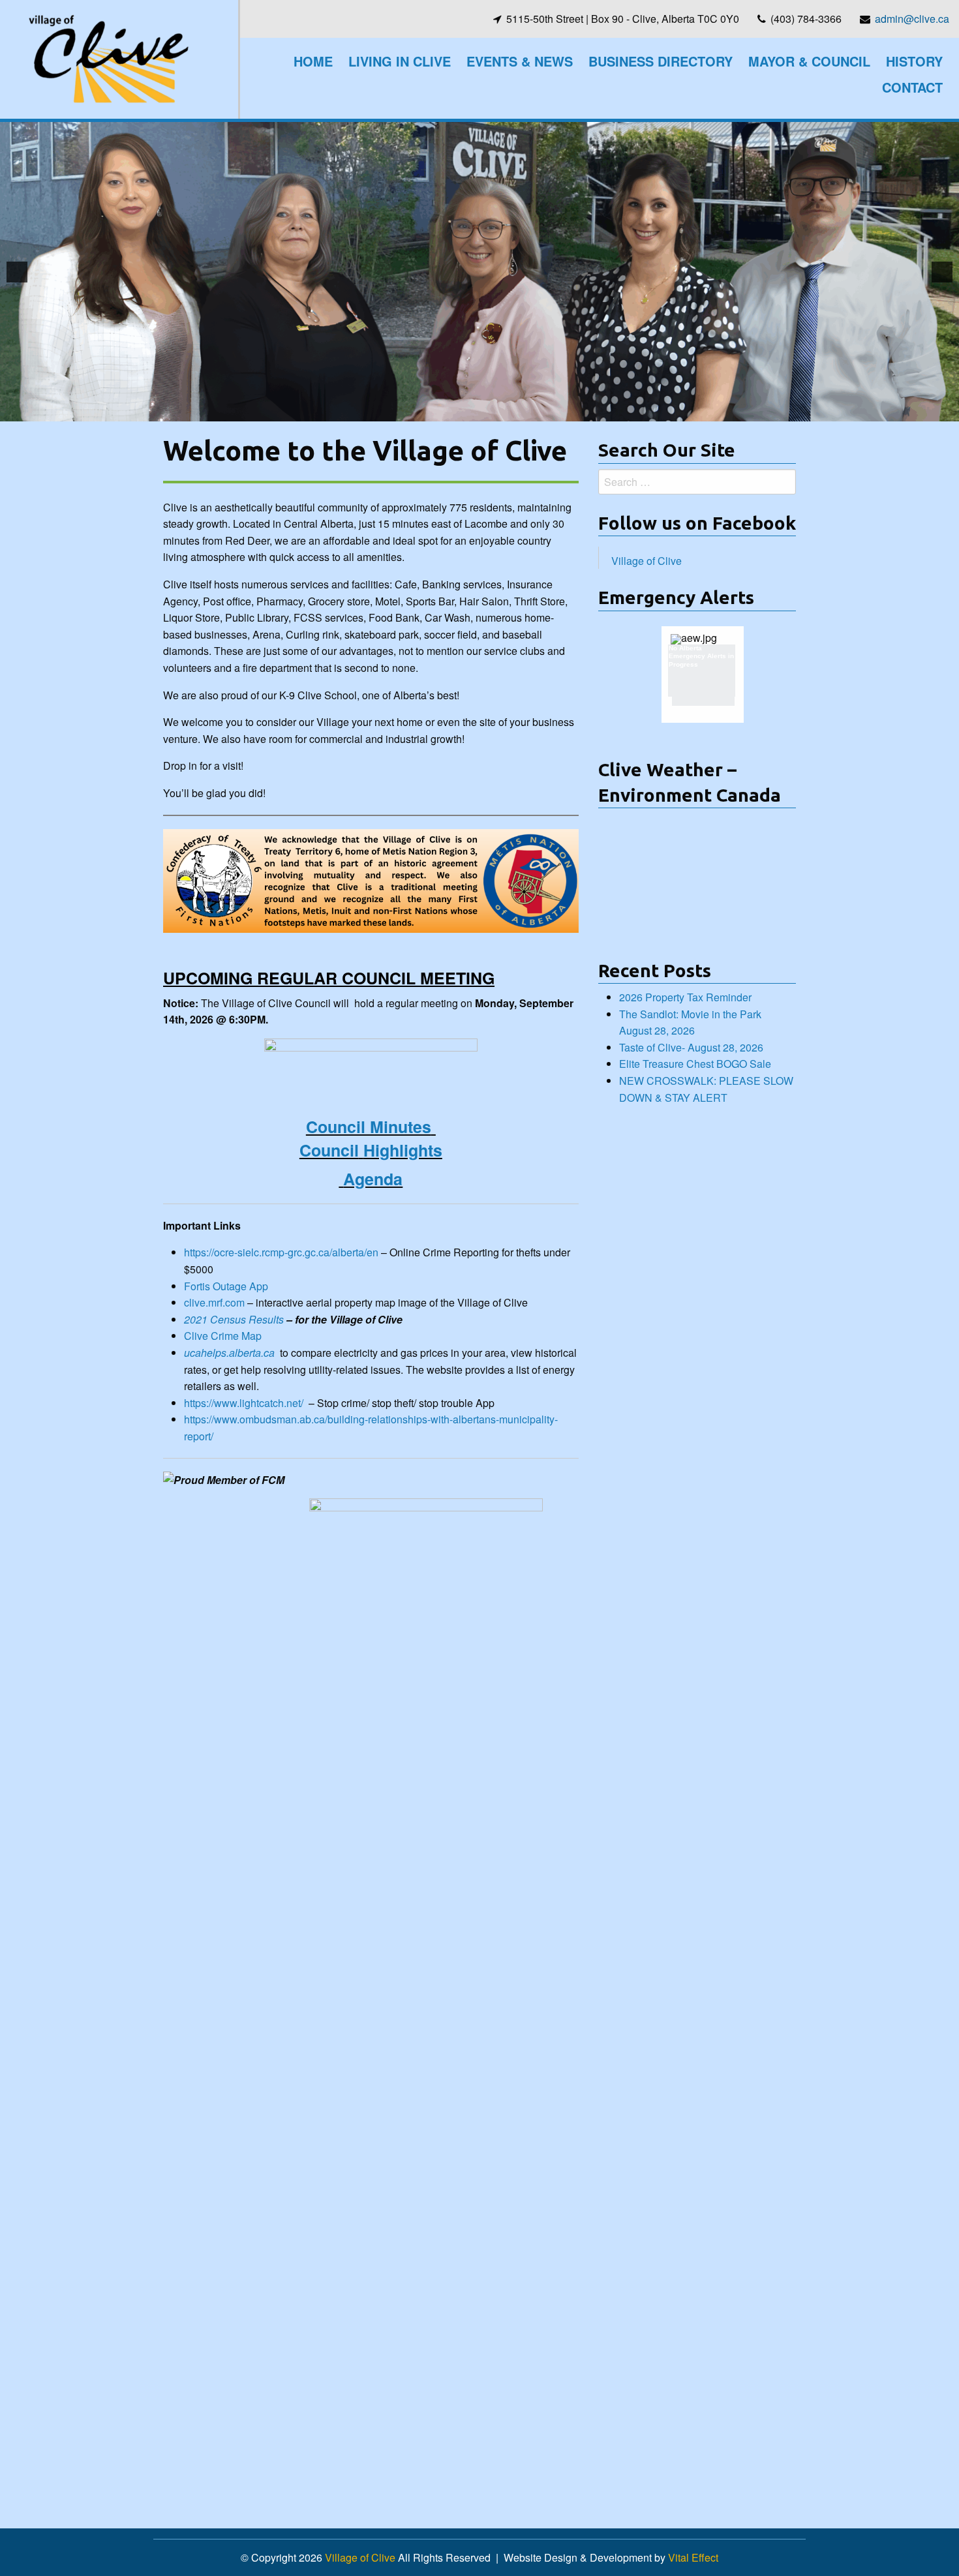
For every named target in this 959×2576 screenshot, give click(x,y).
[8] (487, 410)
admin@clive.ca (912, 19)
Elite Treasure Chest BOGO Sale (695, 1064)
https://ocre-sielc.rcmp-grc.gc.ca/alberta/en (281, 1252)
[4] (432, 410)
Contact (912, 87)
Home (313, 61)
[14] (569, 410)
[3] (418, 410)
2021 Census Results (234, 1319)
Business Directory (661, 61)
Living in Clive (400, 61)
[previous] (17, 272)
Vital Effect (693, 2557)
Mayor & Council (809, 61)
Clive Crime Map (223, 1336)
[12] (541, 410)
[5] (446, 410)
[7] (473, 410)
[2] (404, 410)
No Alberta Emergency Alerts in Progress (701, 657)
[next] (942, 272)
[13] (555, 410)
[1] (391, 410)
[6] (459, 410)
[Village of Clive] (108, 58)
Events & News (520, 61)
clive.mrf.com (214, 1302)
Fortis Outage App (226, 1286)
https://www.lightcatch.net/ (244, 1403)
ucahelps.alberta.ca (229, 1353)
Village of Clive (647, 561)
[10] (514, 410)
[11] (528, 410)
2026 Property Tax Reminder (685, 997)
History (914, 61)
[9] (500, 410)
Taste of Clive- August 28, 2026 (691, 1047)
